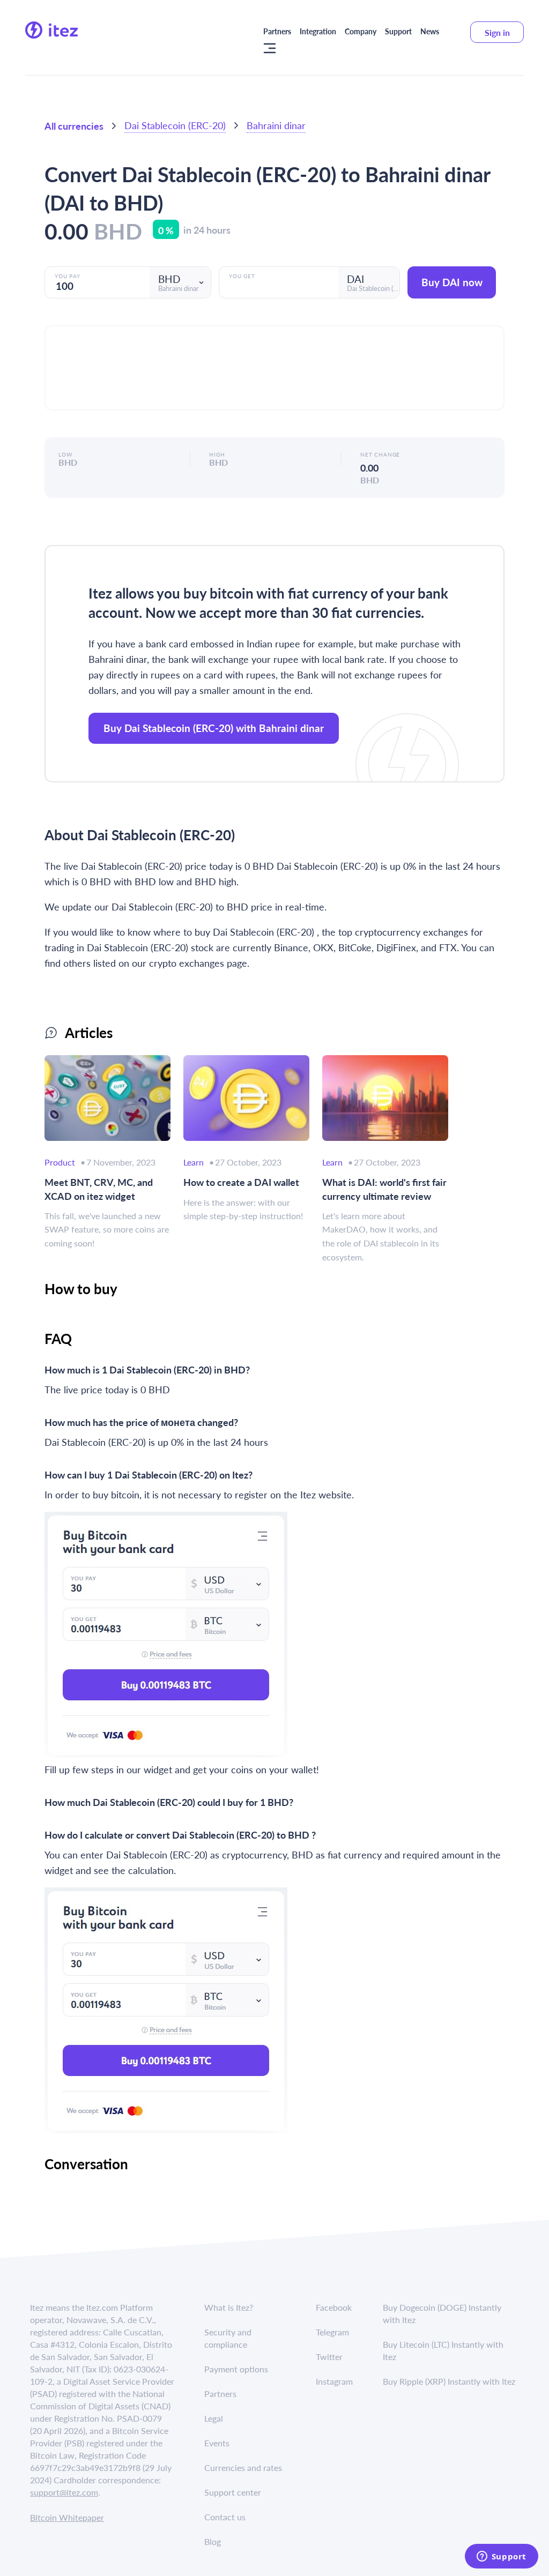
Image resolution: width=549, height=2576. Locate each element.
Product (60, 1162)
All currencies (74, 126)
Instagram (334, 2381)
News (430, 31)
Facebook (334, 2307)
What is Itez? (229, 2307)
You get (242, 276)
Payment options (236, 2369)
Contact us (225, 2517)
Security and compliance (228, 2338)
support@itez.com (64, 2492)
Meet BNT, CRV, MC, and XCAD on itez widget (99, 1189)
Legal (214, 2418)
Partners (277, 31)
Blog (213, 2541)
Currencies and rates (243, 2467)
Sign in (497, 32)
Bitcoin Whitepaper (67, 2517)
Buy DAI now (452, 282)
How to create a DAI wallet (241, 1182)
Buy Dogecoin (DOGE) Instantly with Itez (442, 2313)
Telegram (332, 2332)
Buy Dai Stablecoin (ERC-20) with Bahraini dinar (214, 728)
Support (398, 31)
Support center (233, 2492)
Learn (194, 1162)
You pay (68, 276)
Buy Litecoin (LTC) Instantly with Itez (443, 2350)
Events (217, 2443)
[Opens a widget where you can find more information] (501, 2557)
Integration (318, 31)
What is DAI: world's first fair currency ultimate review (384, 1189)
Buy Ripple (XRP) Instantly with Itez (449, 2381)
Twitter (329, 2357)
